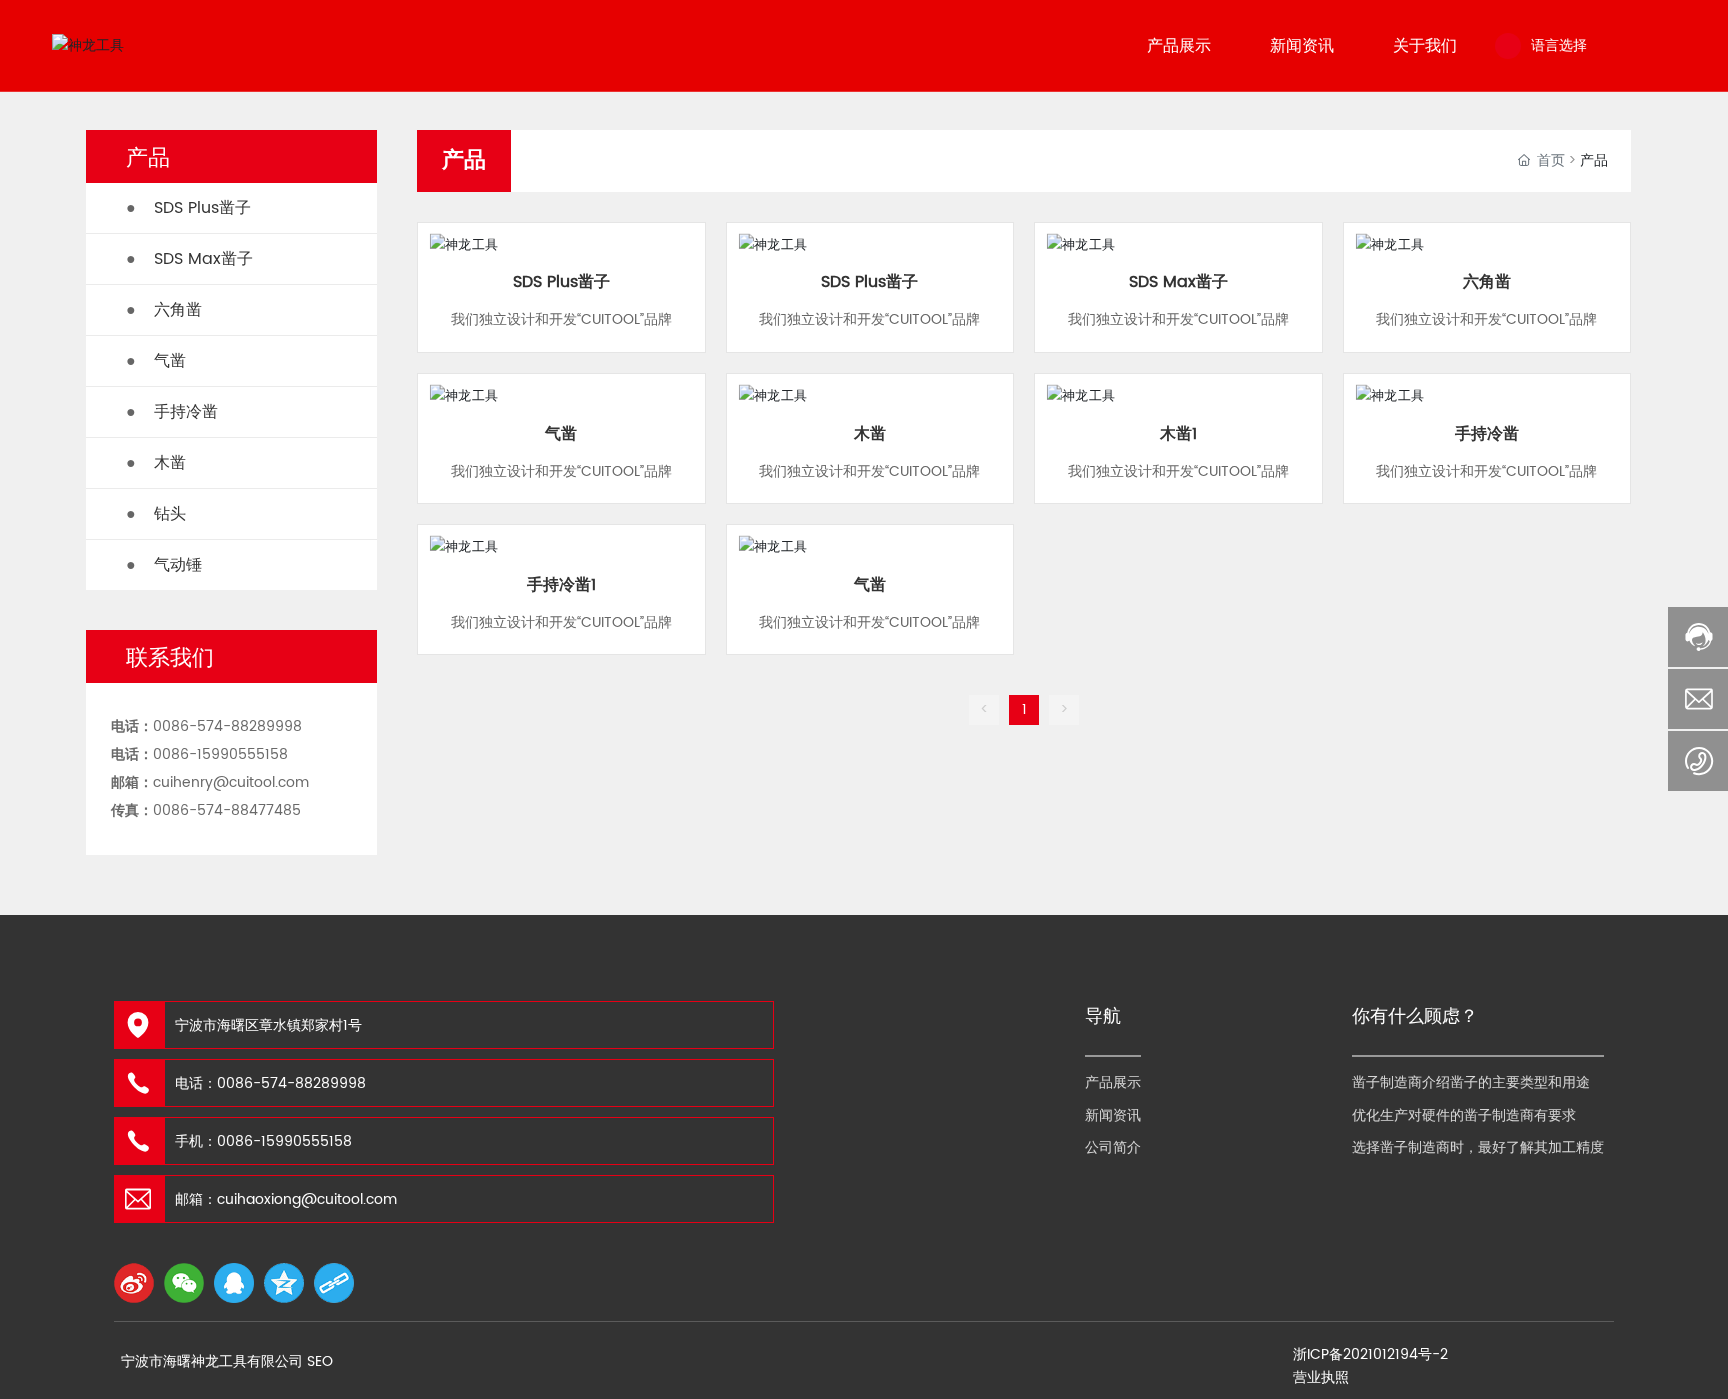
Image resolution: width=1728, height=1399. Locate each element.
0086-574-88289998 (227, 726)
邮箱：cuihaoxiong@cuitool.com (286, 1199)
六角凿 (1487, 282)
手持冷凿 (1487, 434)
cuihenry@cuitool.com (231, 782)
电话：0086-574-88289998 (270, 1083)
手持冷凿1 (561, 585)
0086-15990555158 (220, 754)
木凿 (870, 434)
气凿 (561, 434)
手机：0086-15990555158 (263, 1141)
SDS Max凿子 (1178, 282)
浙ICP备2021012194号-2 (1370, 1354)
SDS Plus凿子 (561, 282)
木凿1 (1178, 434)
